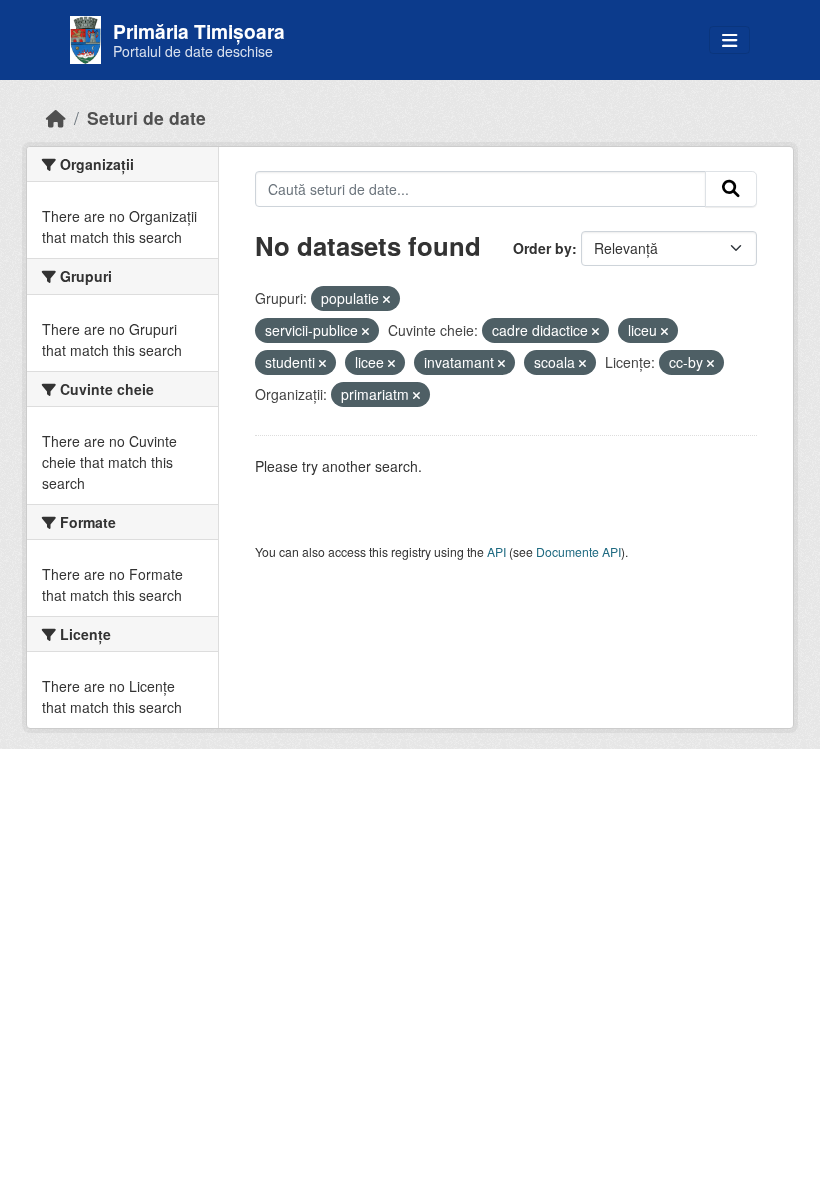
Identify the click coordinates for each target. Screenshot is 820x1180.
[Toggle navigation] (729, 40)
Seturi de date (146, 117)
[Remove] (386, 299)
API (496, 551)
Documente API (578, 551)
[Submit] (731, 189)
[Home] (56, 117)
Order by (542, 248)
